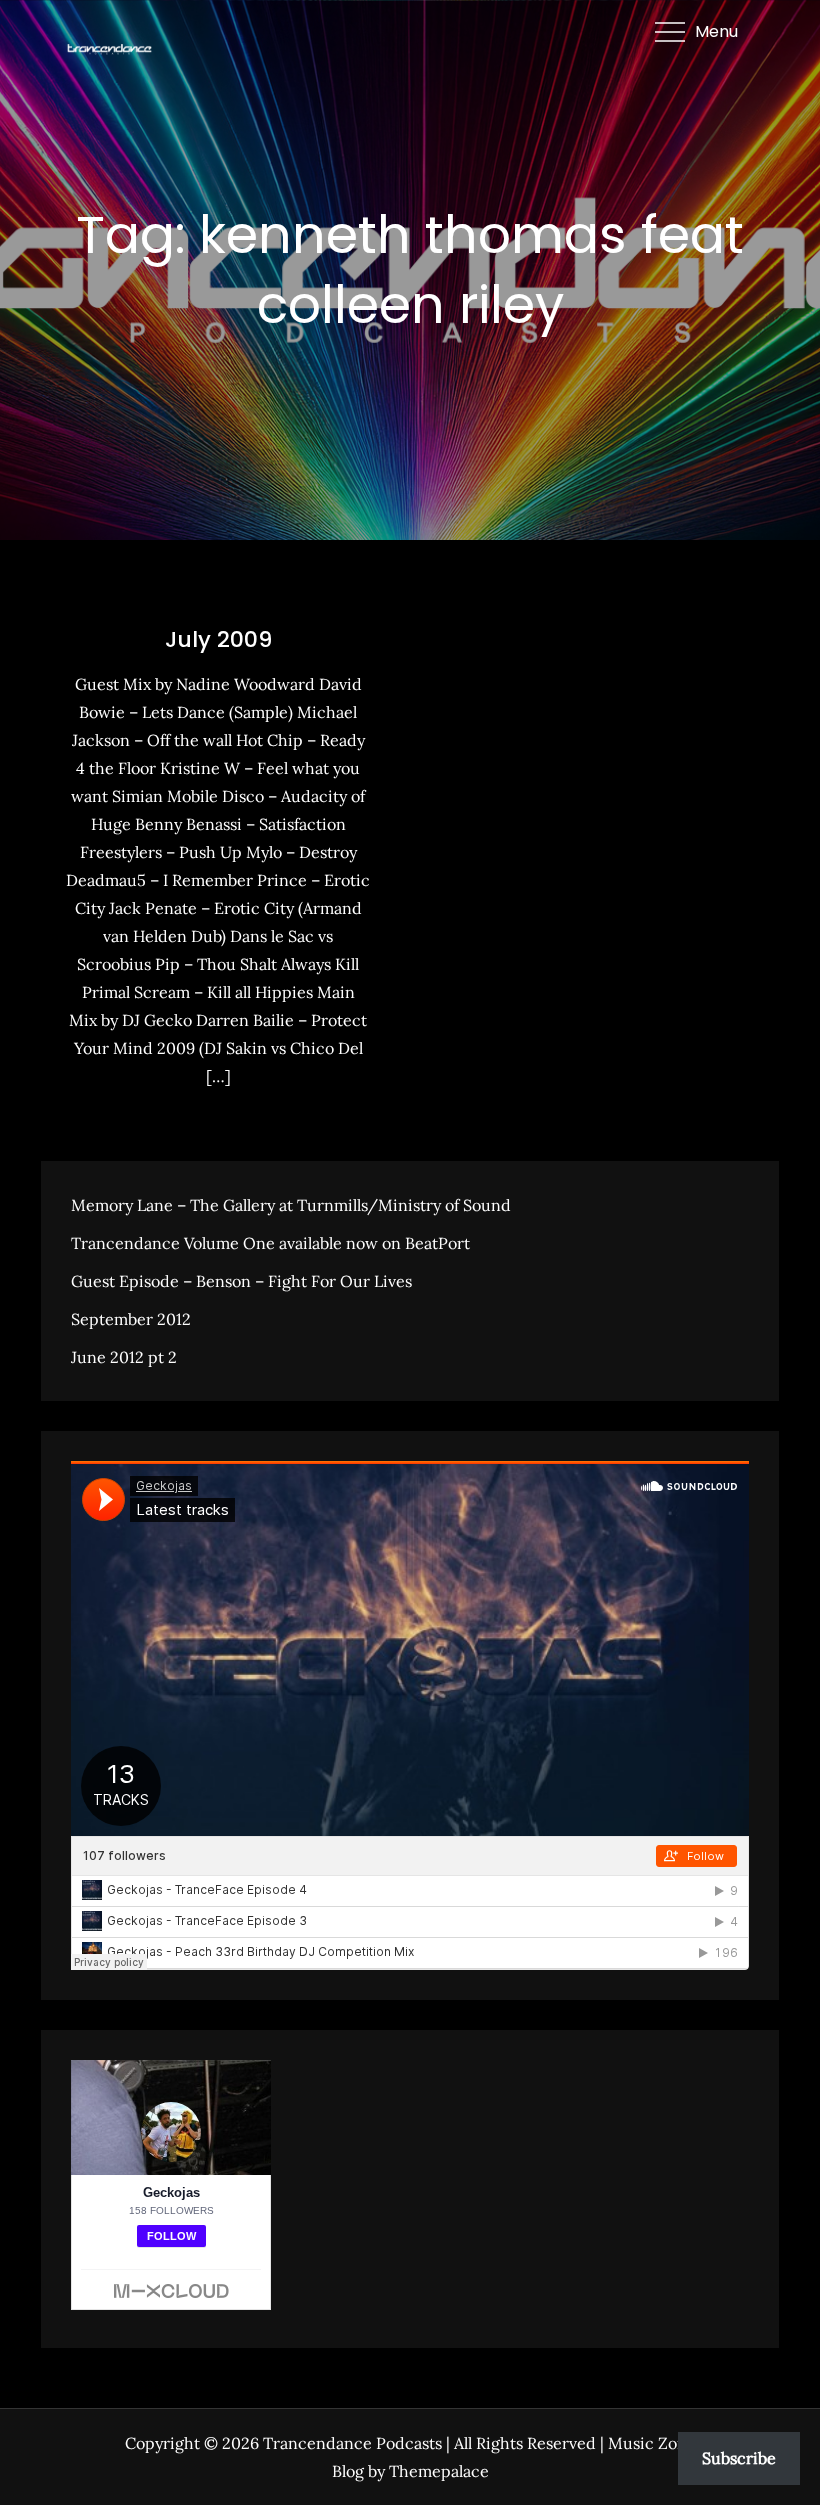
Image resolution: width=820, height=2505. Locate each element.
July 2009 (218, 639)
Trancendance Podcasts (352, 2443)
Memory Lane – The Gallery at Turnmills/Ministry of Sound (291, 1205)
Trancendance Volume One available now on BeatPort (270, 1243)
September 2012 (131, 1319)
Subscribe (739, 2458)
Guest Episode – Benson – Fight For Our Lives (241, 1281)
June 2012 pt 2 (124, 1357)
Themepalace (439, 2471)
